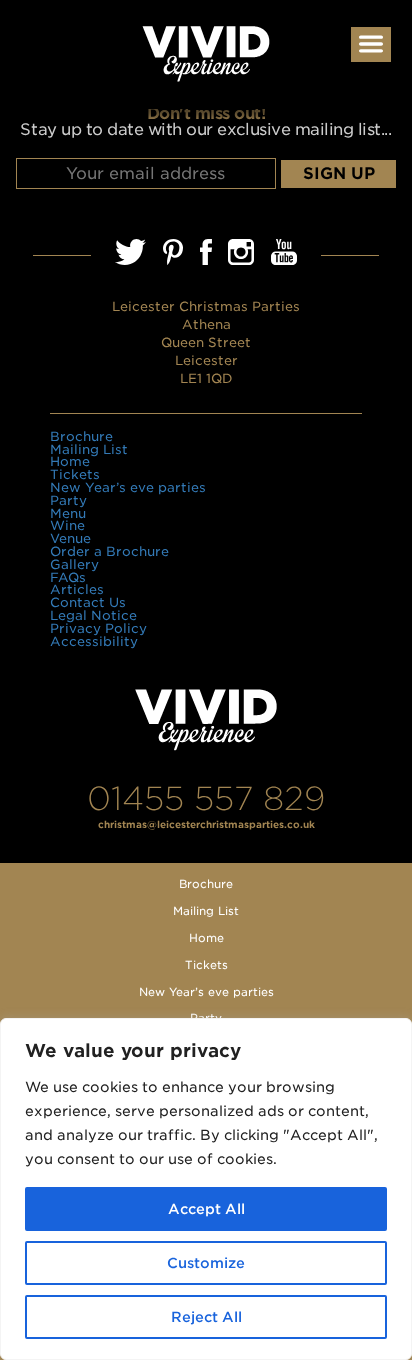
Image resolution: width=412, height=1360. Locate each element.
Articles (77, 589)
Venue (70, 538)
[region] (206, 1189)
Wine (67, 525)
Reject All (206, 1317)
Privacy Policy (98, 628)
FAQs (68, 577)
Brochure (81, 436)
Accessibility (94, 641)
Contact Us (88, 602)
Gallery (74, 564)
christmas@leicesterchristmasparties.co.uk (206, 825)
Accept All (206, 1209)
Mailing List (89, 449)
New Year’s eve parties (128, 487)
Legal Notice (93, 615)
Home (70, 461)
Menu (68, 513)
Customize (206, 1263)
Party (68, 500)
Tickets (75, 474)
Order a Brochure (109, 551)
